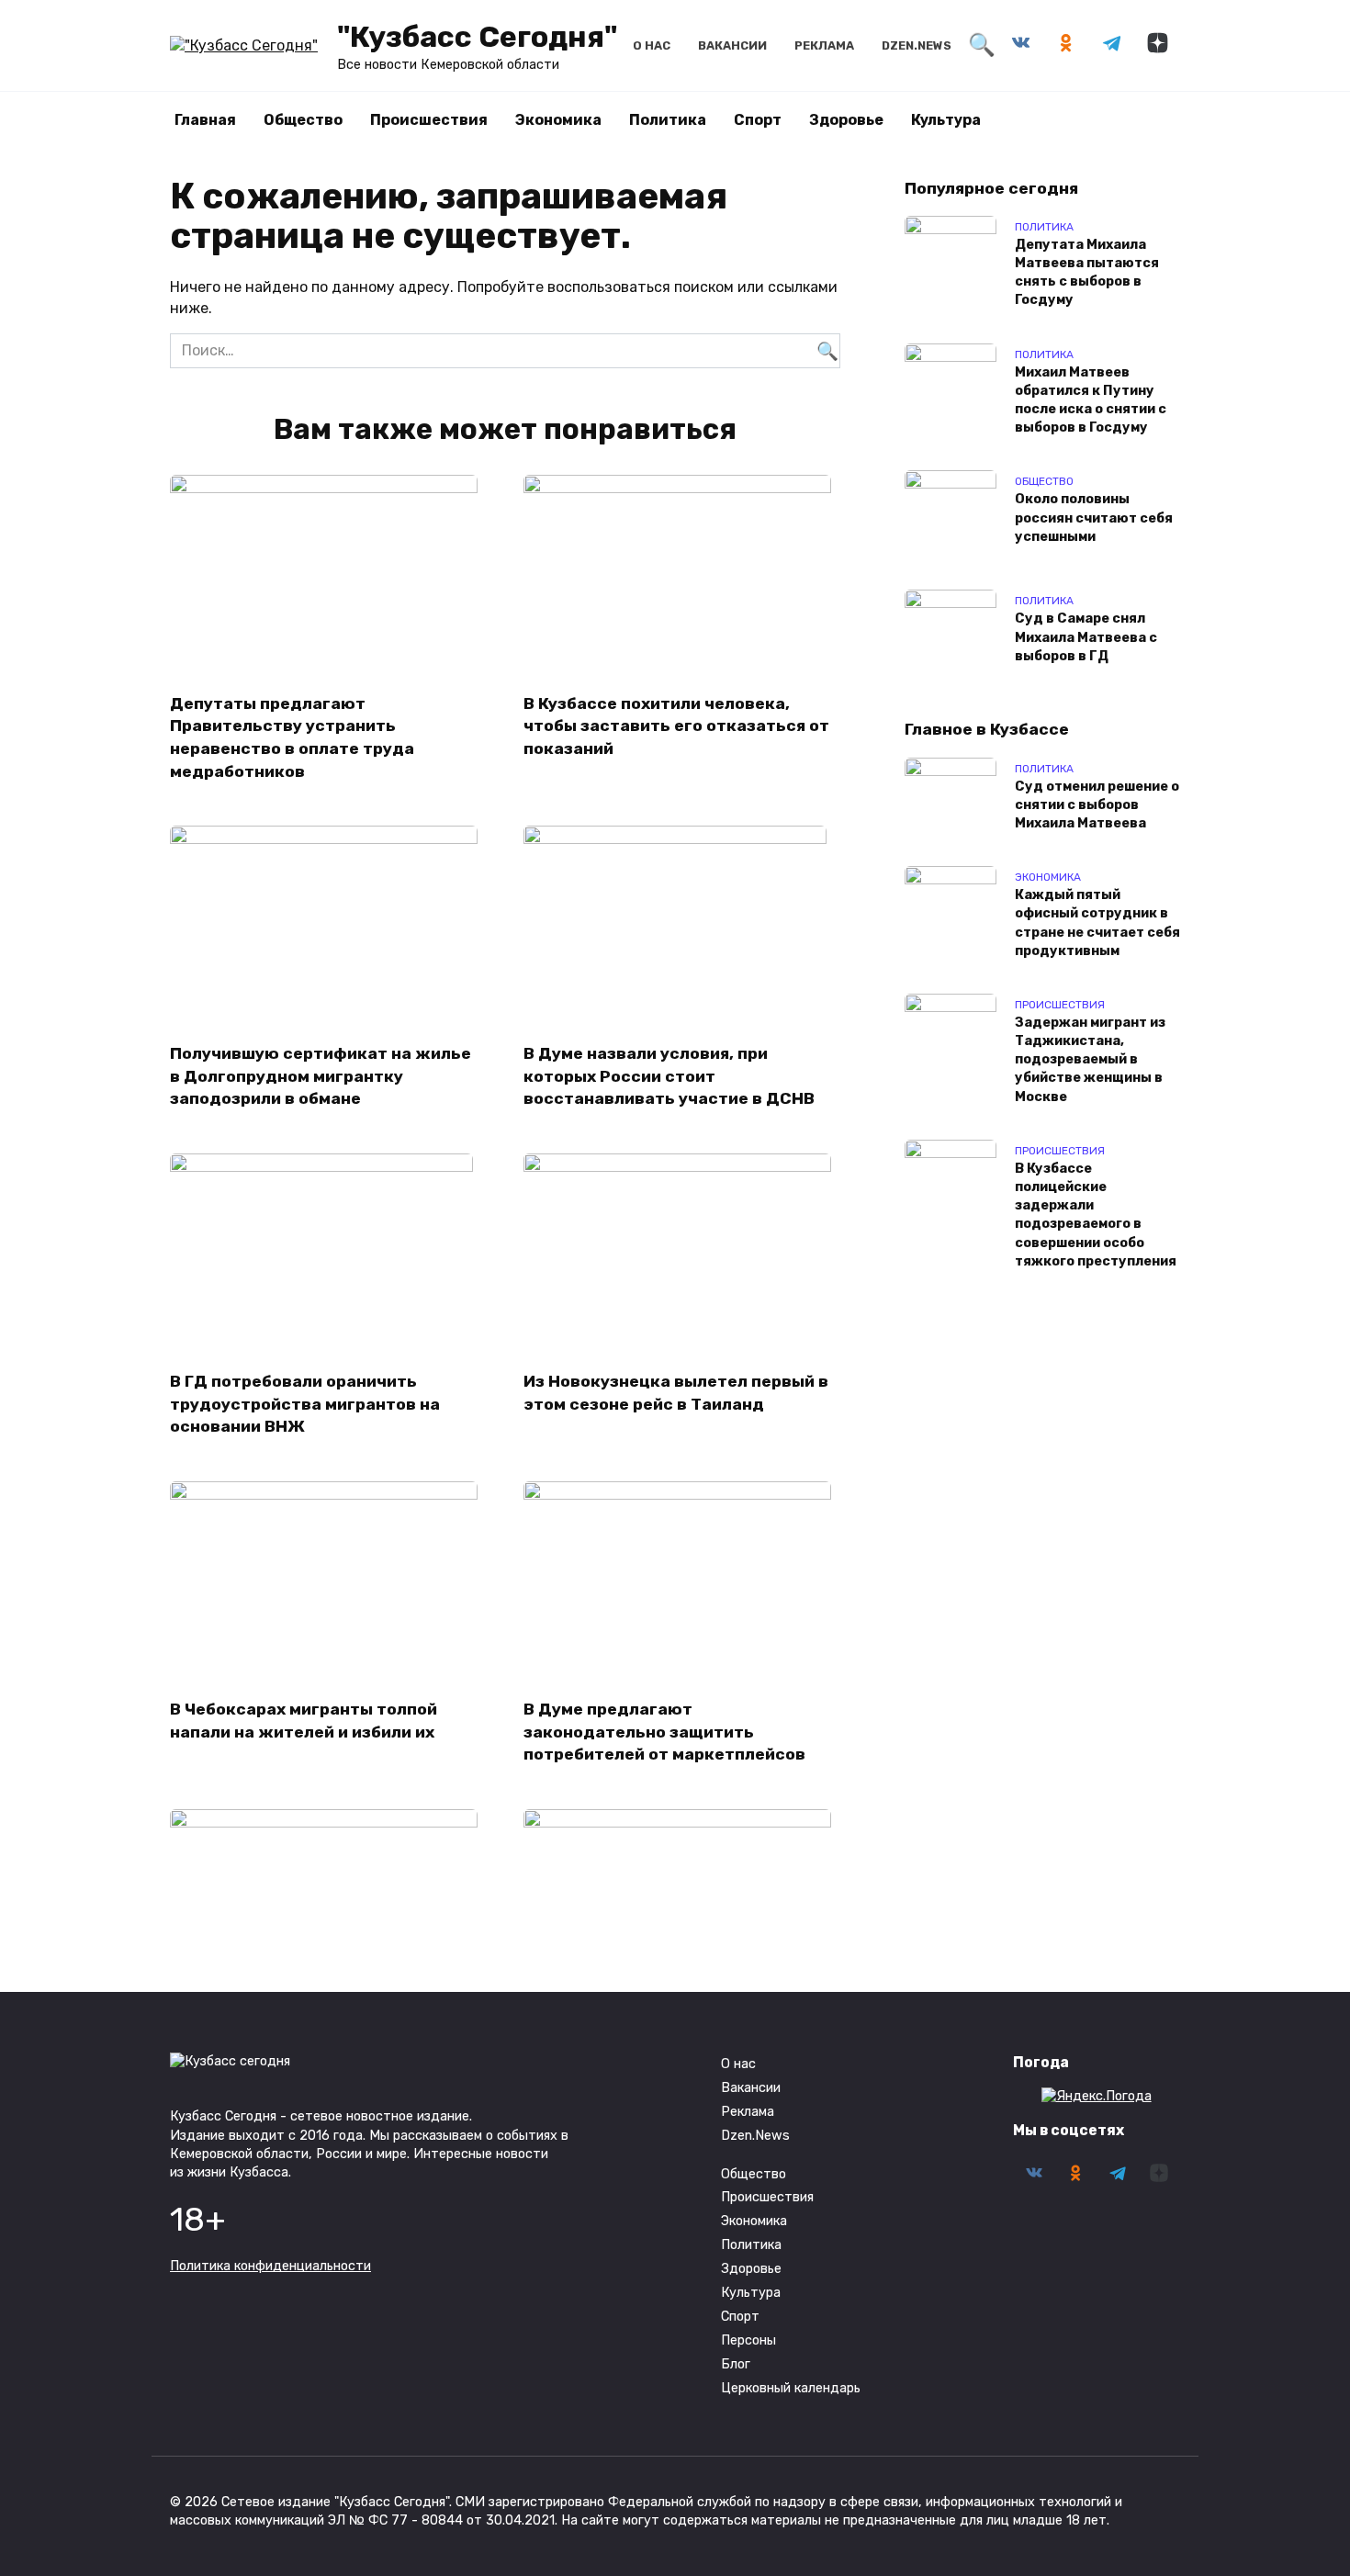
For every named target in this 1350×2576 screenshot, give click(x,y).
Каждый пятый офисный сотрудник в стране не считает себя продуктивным (1097, 923)
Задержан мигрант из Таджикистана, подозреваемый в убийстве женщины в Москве (1090, 1060)
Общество (303, 120)
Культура (946, 120)
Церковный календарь (791, 2388)
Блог (736, 2364)
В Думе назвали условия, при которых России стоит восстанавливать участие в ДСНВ (669, 1076)
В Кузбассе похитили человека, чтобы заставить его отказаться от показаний (676, 725)
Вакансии (732, 45)
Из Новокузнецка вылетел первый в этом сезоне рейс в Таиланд (676, 1393)
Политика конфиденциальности (270, 2266)
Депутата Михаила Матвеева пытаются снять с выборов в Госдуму (1087, 272)
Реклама (824, 45)
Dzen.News (917, 45)
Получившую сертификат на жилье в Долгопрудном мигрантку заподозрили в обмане (321, 1076)
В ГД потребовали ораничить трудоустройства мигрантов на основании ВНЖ (305, 1404)
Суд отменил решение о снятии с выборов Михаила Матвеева (1097, 805)
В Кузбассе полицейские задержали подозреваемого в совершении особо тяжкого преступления (1096, 1215)
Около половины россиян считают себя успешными (1094, 518)
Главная (205, 120)
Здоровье (846, 120)
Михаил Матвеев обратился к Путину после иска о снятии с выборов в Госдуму (1091, 400)
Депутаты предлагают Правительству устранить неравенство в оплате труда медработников (292, 737)
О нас (652, 45)
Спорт (758, 120)
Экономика (558, 120)
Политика (668, 120)
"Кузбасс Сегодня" (477, 37)
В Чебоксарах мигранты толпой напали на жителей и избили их (304, 1721)
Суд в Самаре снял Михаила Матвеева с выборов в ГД (1086, 638)
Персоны (748, 2340)
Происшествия (429, 120)
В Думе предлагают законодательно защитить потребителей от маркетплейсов (664, 1732)
